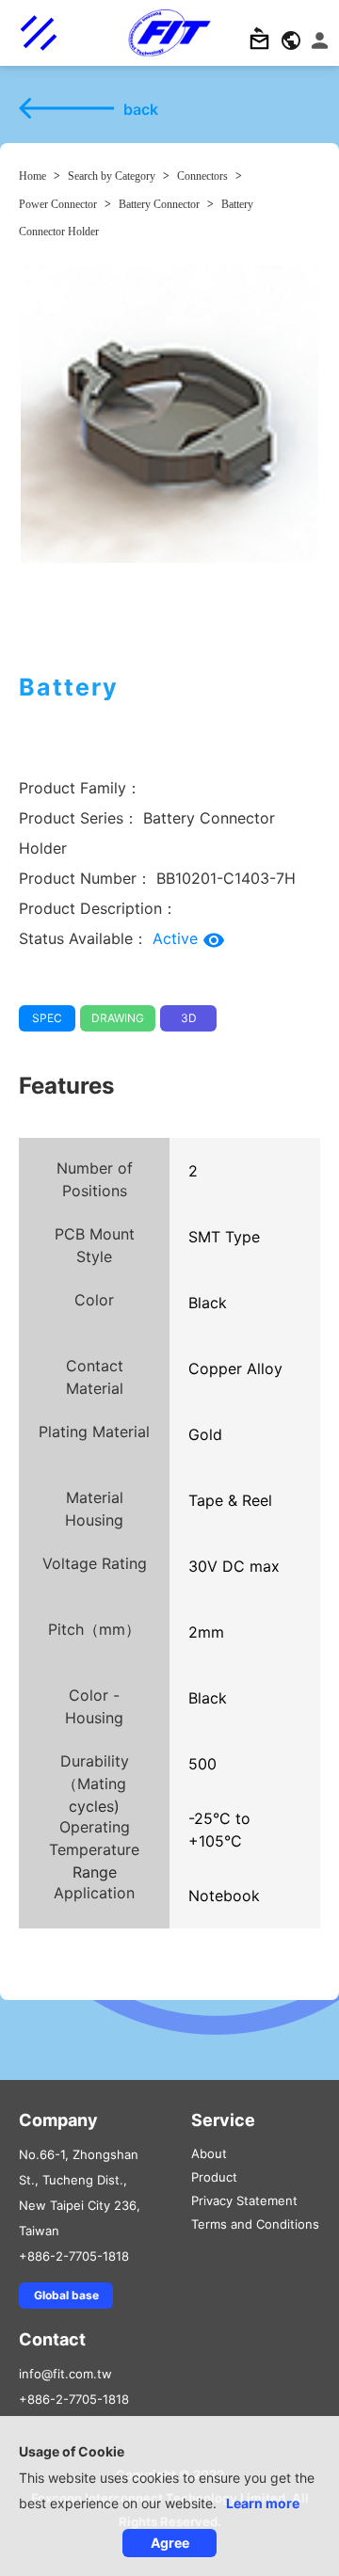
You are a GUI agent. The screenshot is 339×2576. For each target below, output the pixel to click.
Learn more (263, 2503)
